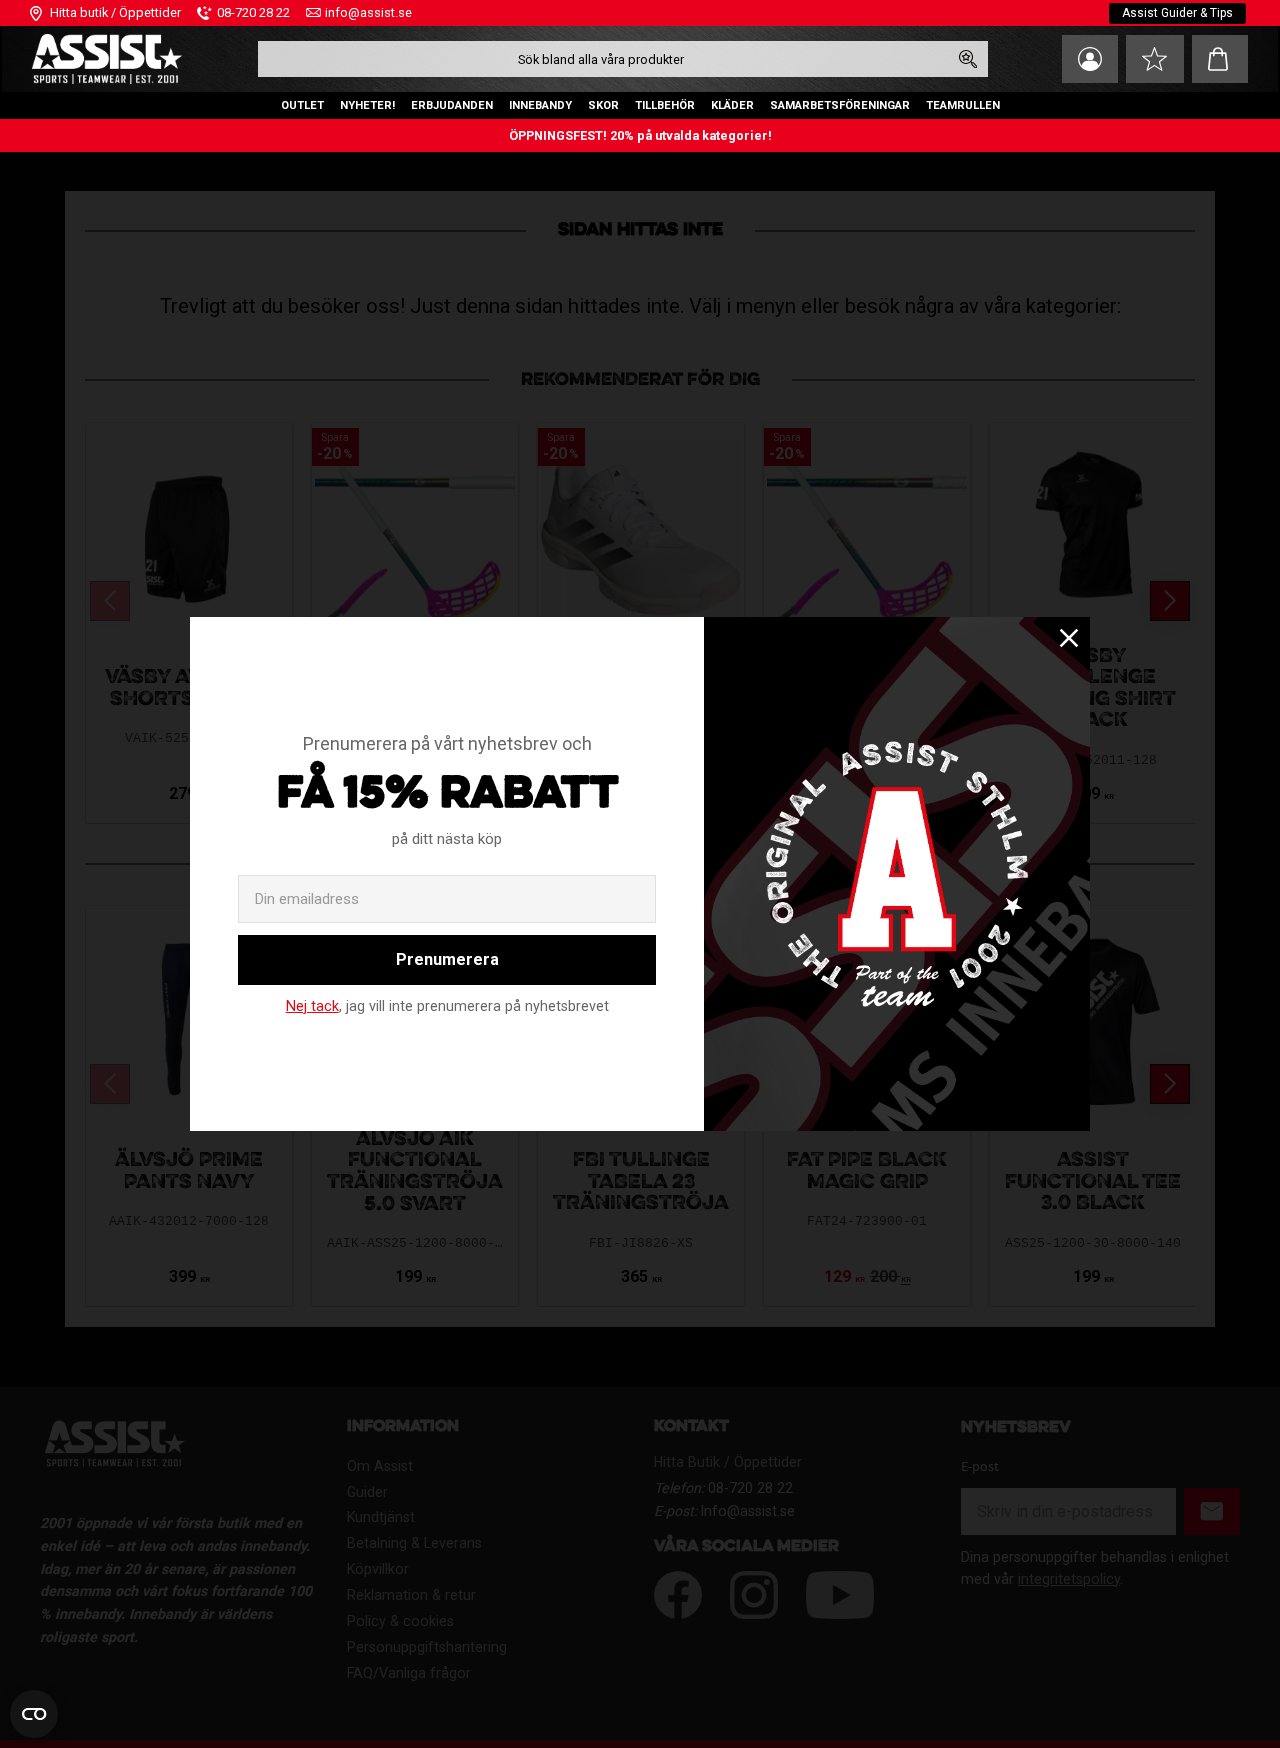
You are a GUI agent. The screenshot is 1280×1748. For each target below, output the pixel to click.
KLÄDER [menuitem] (732, 105)
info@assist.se (368, 12)
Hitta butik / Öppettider (115, 12)
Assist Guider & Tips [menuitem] (1177, 13)
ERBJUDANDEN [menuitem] (452, 105)
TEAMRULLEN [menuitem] (963, 105)
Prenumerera (447, 959)
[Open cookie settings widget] (34, 1714)
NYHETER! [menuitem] (367, 105)
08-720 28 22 (253, 12)
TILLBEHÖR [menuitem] (665, 105)
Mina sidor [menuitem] (1090, 59)
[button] (1155, 59)
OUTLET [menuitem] (302, 105)
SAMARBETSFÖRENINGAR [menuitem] (840, 105)
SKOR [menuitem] (603, 105)
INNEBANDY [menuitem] (540, 105)
